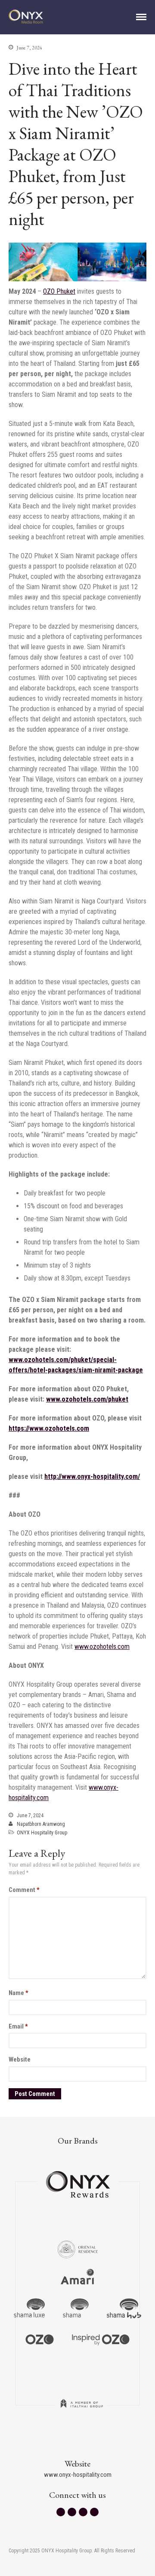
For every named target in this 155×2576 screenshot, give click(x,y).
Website (20, 2059)
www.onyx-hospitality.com (78, 2475)
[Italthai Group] (82, 2409)
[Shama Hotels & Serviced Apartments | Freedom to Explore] (76, 2308)
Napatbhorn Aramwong (41, 1824)
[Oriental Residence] (78, 2248)
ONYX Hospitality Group (42, 1833)
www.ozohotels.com (102, 1647)
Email (18, 2026)
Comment (24, 1890)
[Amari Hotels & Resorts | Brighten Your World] (77, 2278)
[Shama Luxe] (29, 2308)
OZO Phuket (59, 291)
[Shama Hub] (124, 2308)
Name (19, 1993)
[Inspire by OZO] (101, 2339)
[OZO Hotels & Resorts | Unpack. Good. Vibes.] (40, 2339)
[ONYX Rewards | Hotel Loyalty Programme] (78, 2181)
